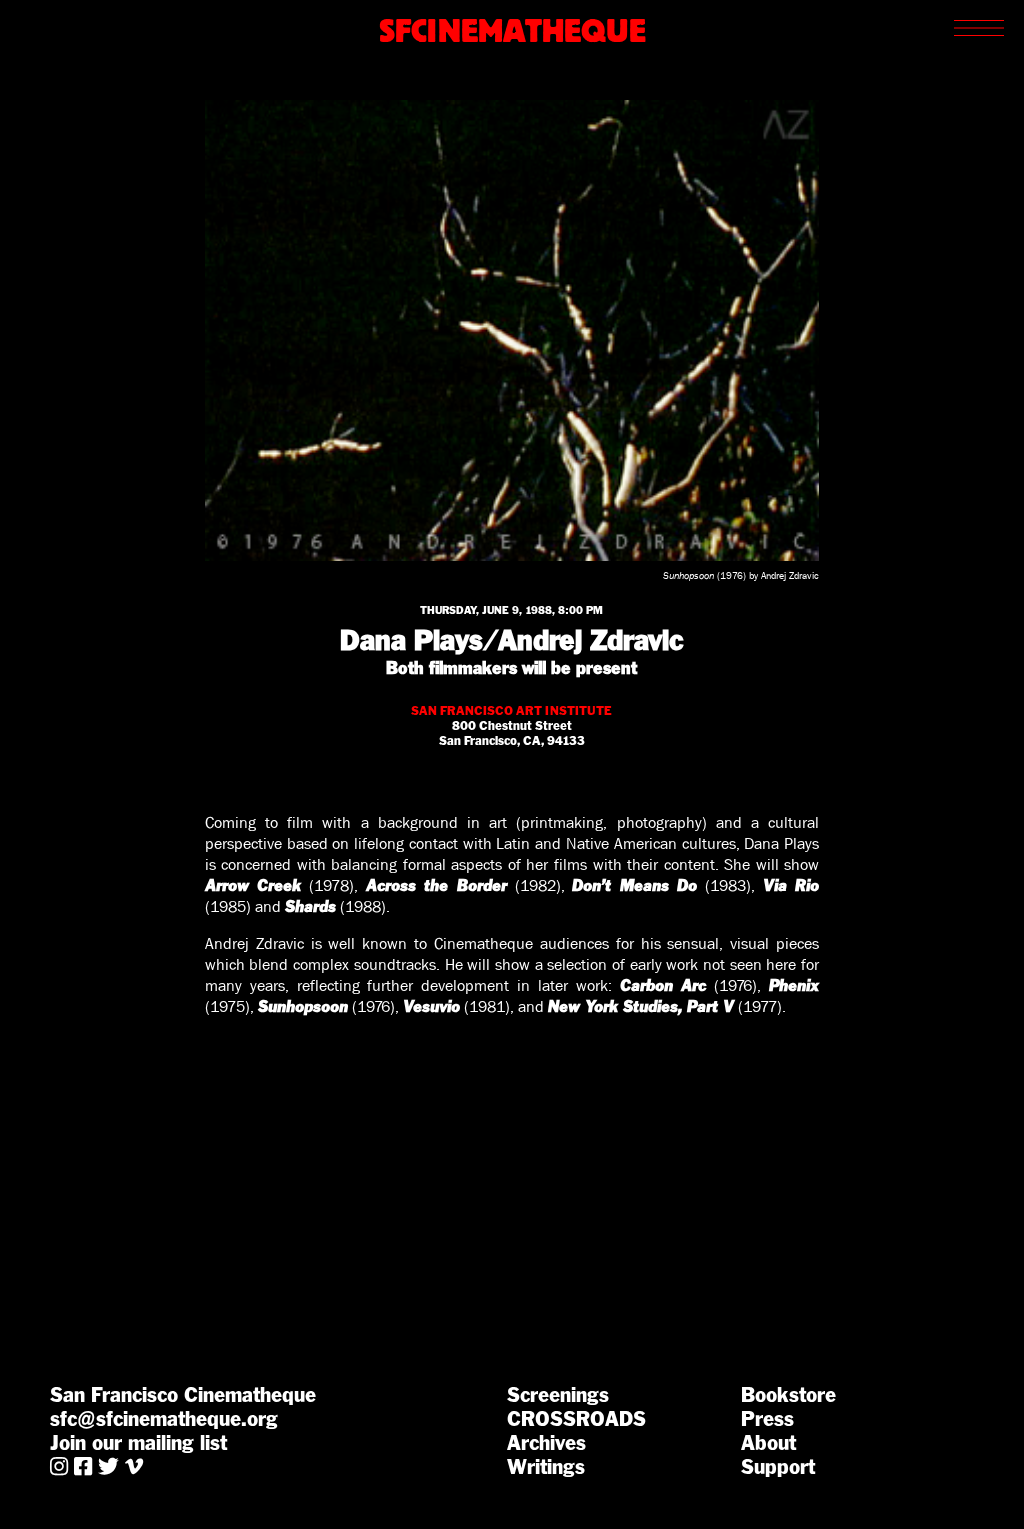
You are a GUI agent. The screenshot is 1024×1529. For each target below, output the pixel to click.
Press (767, 1419)
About (768, 1443)
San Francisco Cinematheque (183, 1395)
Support (778, 1467)
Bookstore (788, 1395)
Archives (546, 1443)
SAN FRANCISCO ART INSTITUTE (511, 710)
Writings (546, 1467)
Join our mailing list (138, 1443)
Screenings (558, 1395)
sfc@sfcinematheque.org (164, 1419)
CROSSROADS (576, 1419)
